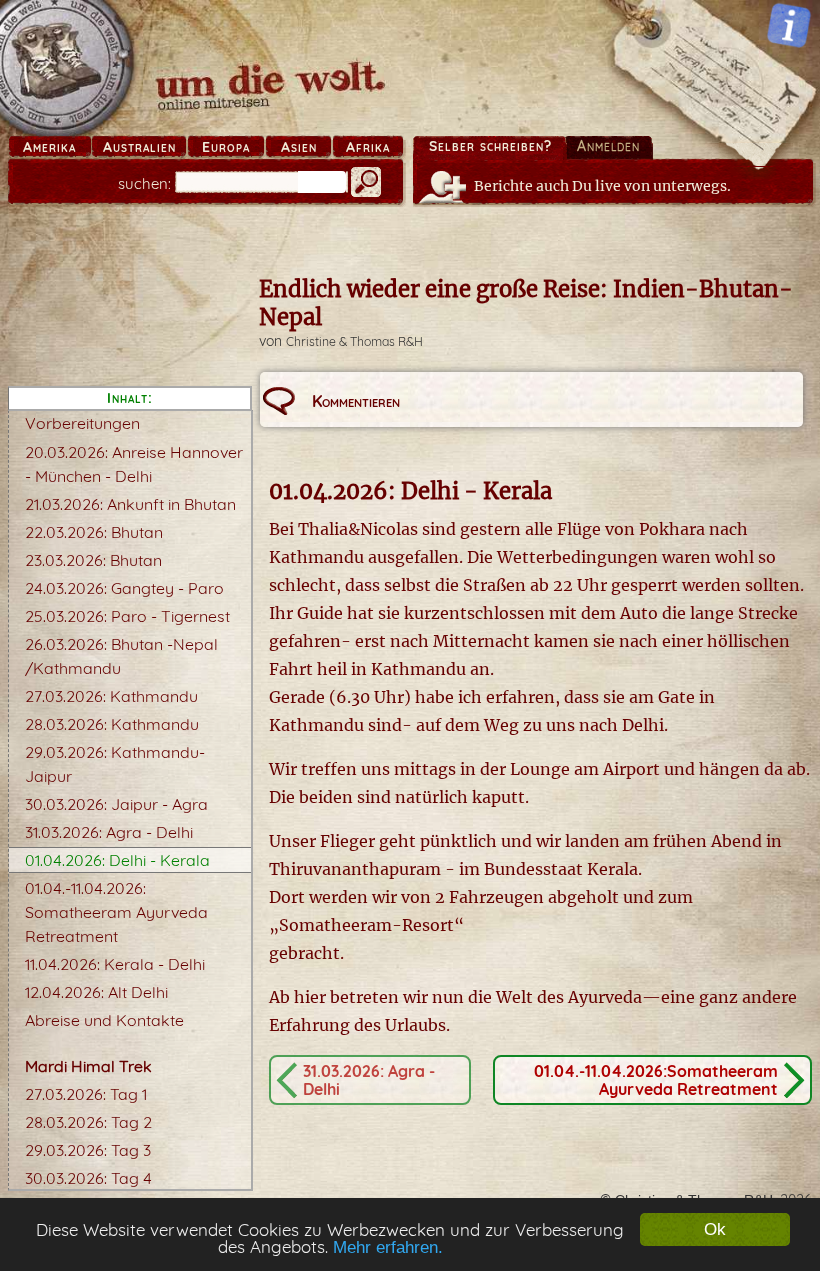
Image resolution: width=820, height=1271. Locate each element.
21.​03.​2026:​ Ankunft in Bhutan (130, 504)
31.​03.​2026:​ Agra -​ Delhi (109, 832)
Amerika (49, 147)
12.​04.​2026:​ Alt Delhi (96, 992)
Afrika (368, 147)
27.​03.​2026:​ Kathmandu (111, 696)
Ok (715, 1229)
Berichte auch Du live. (602, 186)
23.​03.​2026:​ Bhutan (93, 560)
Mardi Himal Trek (88, 1066)
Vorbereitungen (82, 423)
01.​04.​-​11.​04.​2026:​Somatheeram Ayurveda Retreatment (116, 912)
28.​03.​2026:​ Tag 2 (88, 1122)
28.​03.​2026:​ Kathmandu (112, 724)
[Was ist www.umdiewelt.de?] (789, 25)
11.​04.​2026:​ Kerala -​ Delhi (115, 964)
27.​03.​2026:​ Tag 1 (86, 1094)
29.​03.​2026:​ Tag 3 (88, 1150)
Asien (299, 147)
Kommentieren (356, 401)
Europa (226, 147)
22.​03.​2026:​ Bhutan (94, 532)
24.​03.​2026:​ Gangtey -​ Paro (124, 588)
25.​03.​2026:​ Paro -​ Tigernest (127, 616)
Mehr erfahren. (388, 1247)
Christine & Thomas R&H (354, 341)
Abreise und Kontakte (104, 1020)
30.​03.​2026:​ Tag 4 (88, 1178)
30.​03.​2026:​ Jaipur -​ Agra (116, 804)
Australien (139, 147)
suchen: (144, 183)
